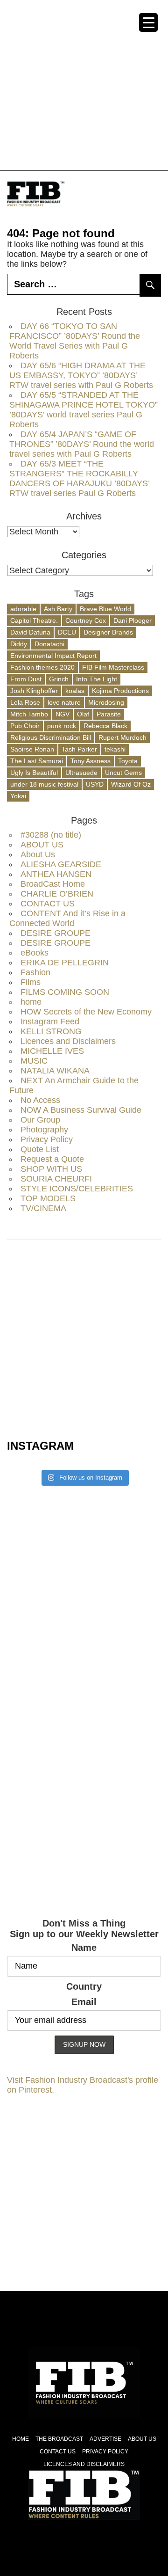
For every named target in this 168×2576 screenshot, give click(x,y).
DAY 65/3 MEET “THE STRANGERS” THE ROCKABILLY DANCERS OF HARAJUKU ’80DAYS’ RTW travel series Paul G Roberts (79, 478)
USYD (95, 784)
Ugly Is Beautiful (34, 773)
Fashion (35, 972)
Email (84, 2002)
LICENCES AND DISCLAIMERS (84, 2464)
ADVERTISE (105, 2439)
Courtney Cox (86, 620)
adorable (23, 609)
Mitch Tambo (29, 714)
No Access (40, 1100)
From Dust (26, 679)
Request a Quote (52, 1159)
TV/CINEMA (43, 1208)
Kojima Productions (120, 691)
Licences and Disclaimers (68, 1041)
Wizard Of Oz (131, 784)
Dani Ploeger (133, 620)
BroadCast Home (53, 884)
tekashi (115, 749)
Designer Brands (108, 632)
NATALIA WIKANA (55, 1071)
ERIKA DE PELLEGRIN (65, 963)
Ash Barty (58, 609)
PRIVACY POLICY (105, 2452)
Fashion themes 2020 (42, 667)
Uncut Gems (123, 773)
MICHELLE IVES (52, 1051)
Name (84, 1948)
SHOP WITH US (51, 1169)
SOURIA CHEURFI (56, 1179)
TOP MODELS (48, 1198)
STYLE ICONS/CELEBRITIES (77, 1189)
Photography (44, 1130)
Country (84, 1986)
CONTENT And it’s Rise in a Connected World (67, 918)
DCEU (67, 632)
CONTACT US (48, 904)
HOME (21, 2439)
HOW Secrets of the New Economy (86, 1012)
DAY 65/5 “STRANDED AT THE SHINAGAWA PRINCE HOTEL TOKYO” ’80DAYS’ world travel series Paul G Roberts (84, 410)
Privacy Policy (47, 1139)
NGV (63, 714)
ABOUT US (42, 845)
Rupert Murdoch (122, 737)
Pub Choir (25, 726)
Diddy (19, 644)
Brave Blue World (105, 609)
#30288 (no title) (51, 835)
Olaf (83, 714)
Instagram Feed (50, 1022)
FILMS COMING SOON (65, 992)
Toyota (128, 761)
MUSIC (34, 1061)
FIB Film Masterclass (113, 667)
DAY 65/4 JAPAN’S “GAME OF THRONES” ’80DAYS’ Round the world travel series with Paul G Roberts (82, 444)
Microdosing (106, 702)
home (31, 1002)
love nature (64, 702)
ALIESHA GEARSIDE (61, 864)
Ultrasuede (81, 773)
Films (31, 982)
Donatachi (49, 644)
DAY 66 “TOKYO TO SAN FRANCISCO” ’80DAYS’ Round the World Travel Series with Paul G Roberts (75, 341)
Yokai (18, 796)
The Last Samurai (37, 761)
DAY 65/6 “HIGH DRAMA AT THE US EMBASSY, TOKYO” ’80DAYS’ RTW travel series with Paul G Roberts (81, 375)
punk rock (62, 726)
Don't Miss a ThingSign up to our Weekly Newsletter (84, 1929)
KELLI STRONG (51, 1031)
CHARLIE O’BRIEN (57, 894)
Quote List (40, 1149)
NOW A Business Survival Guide (81, 1110)
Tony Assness (91, 761)
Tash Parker (79, 749)
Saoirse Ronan (32, 749)
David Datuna (30, 632)
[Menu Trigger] (148, 22)
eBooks (35, 953)
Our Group (40, 1120)
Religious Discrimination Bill (51, 737)
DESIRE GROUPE (56, 933)
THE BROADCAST (59, 2439)
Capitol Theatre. (34, 620)
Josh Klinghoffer (34, 691)
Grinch (59, 679)
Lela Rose (25, 702)
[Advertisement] (84, 84)
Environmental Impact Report (53, 656)
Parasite (109, 714)
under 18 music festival (44, 784)
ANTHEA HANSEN (56, 874)
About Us (38, 854)
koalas (75, 691)
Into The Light (97, 679)
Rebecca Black (105, 726)
